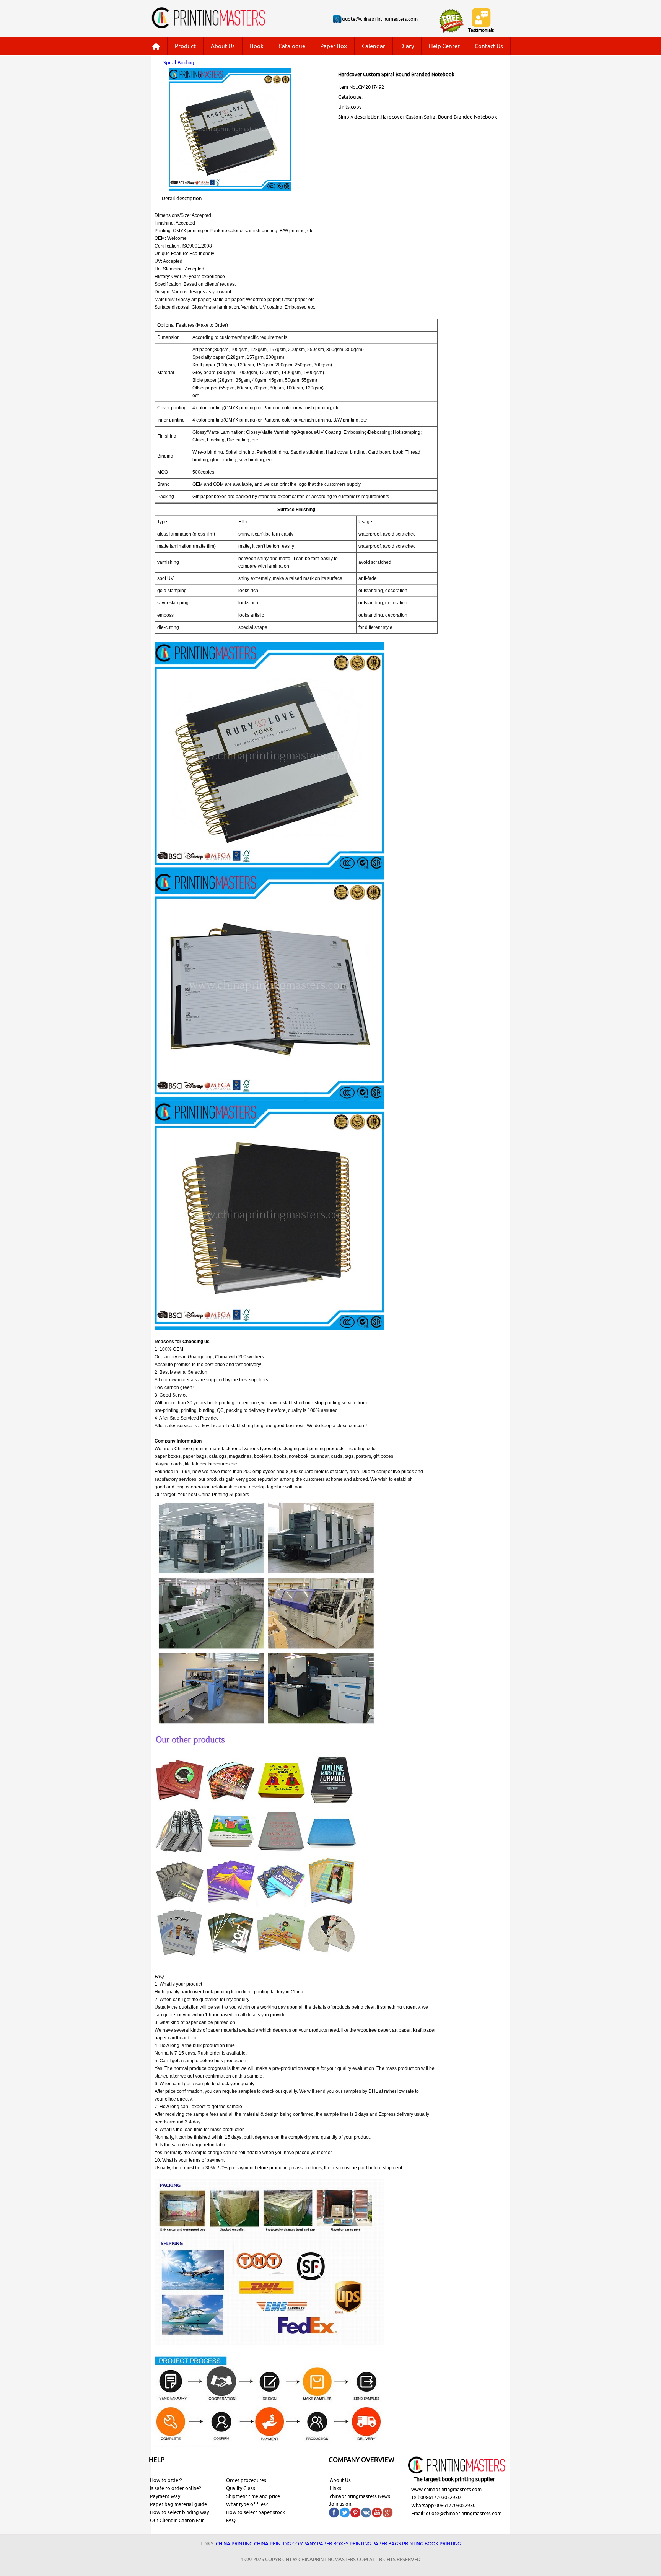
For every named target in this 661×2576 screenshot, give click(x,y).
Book (257, 46)
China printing (234, 2544)
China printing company (285, 2544)
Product (185, 46)
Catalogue (292, 46)
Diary (407, 46)
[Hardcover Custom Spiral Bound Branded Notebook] (230, 189)
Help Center (444, 46)
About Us (223, 46)
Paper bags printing (398, 2544)
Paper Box (334, 46)
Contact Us (489, 46)
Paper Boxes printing (344, 2544)
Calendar (374, 46)
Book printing (443, 2544)
